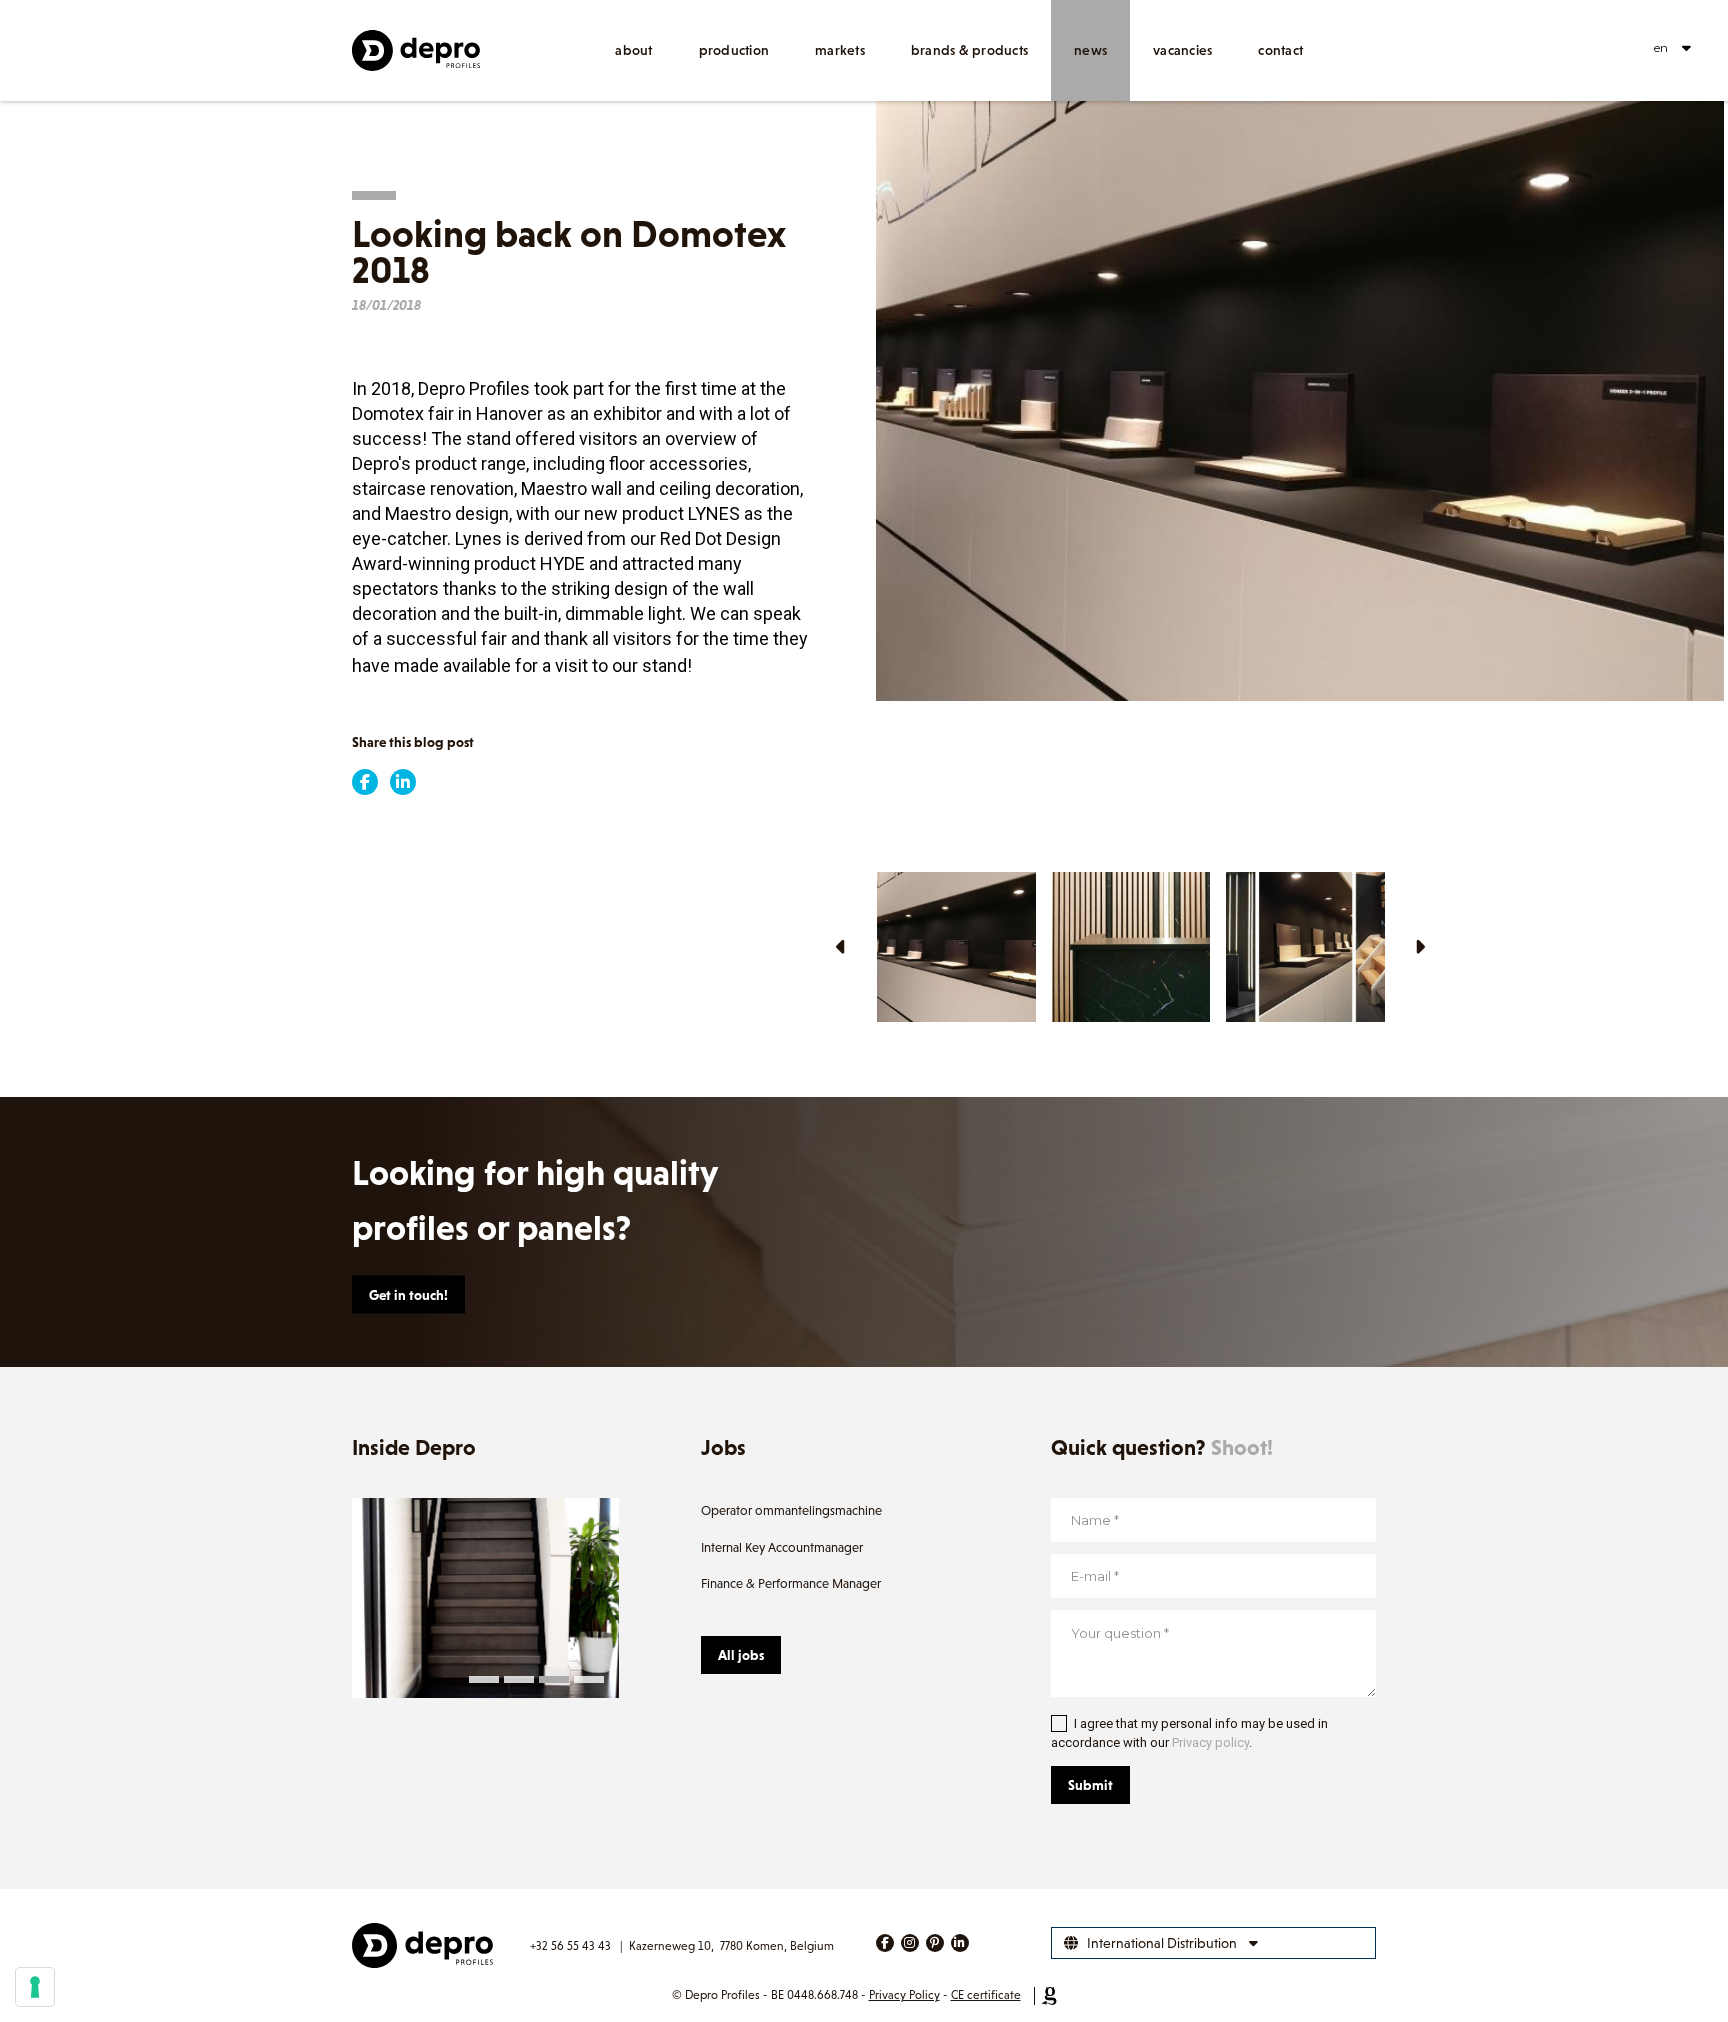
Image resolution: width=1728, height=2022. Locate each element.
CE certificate (986, 1995)
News (1090, 50)
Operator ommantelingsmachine (791, 1510)
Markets (840, 50)
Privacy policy (1210, 1742)
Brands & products (969, 50)
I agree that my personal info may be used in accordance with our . (1189, 1733)
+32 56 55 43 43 (570, 1946)
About (633, 50)
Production (734, 50)
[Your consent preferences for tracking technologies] (35, 1987)
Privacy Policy (904, 1995)
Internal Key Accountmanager (782, 1547)
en (1661, 47)
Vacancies (1182, 50)
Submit (1090, 1785)
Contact (1280, 50)
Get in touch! (408, 1295)
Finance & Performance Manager (791, 1583)
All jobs (741, 1655)
